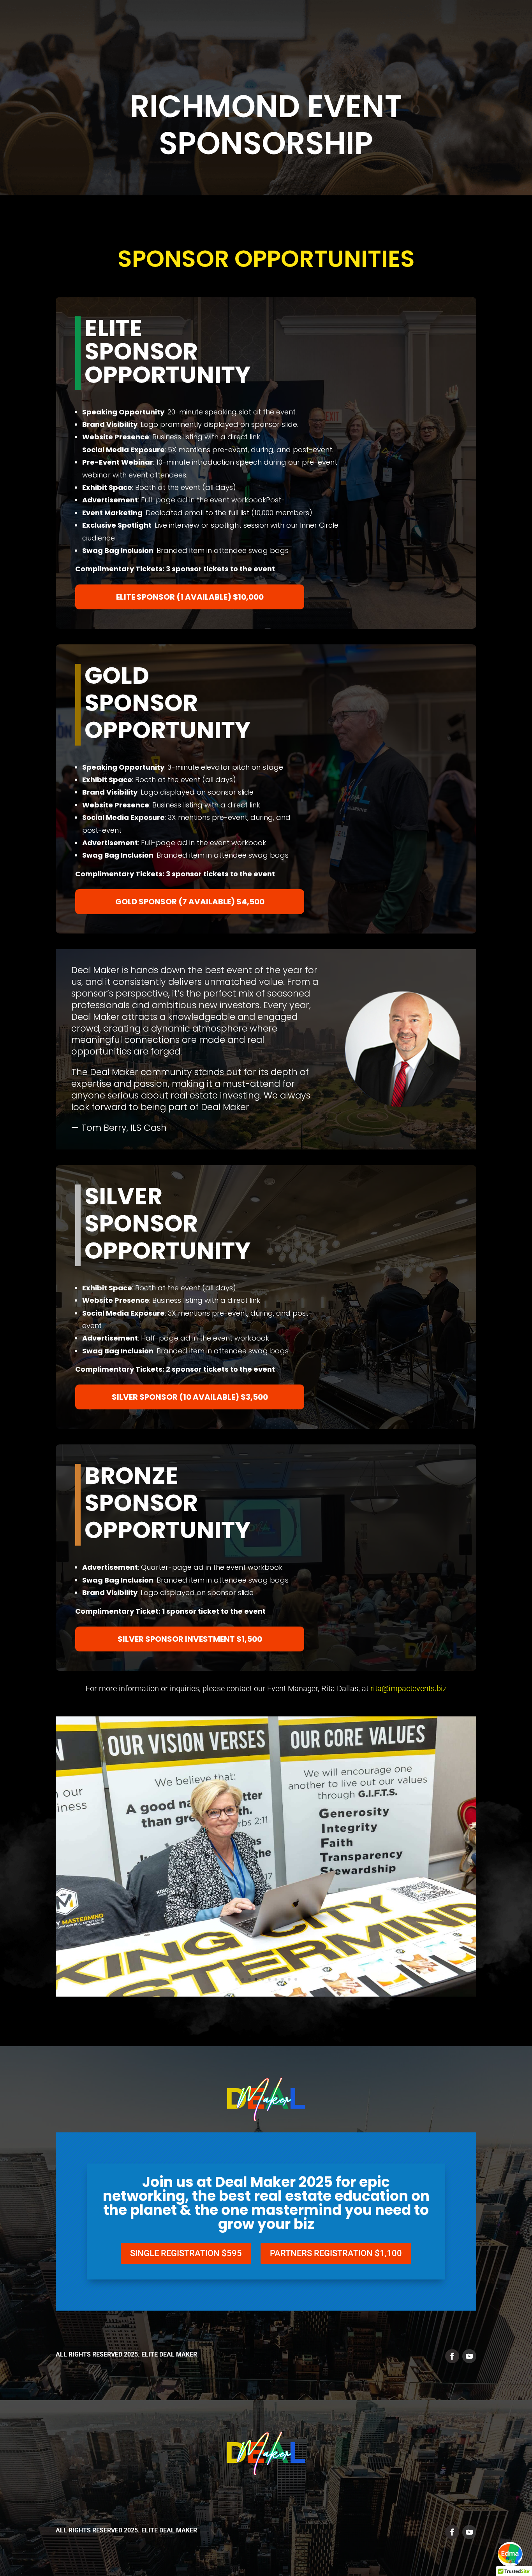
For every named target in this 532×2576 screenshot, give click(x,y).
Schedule (304, 23)
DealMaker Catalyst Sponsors (130, 23)
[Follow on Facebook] (452, 2356)
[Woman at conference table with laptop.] (266, 1994)
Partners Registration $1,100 (336, 2253)
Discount (466, 23)
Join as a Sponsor (220, 23)
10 (296, 1979)
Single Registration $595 (186, 2253)
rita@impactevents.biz (409, 1688)
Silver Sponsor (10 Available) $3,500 (190, 1397)
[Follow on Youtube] (469, 2356)
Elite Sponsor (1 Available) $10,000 (190, 597)
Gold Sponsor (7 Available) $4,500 (190, 902)
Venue (269, 23)
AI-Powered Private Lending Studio (385, 23)
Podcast (506, 23)
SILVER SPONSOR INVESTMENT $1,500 (190, 1639)
